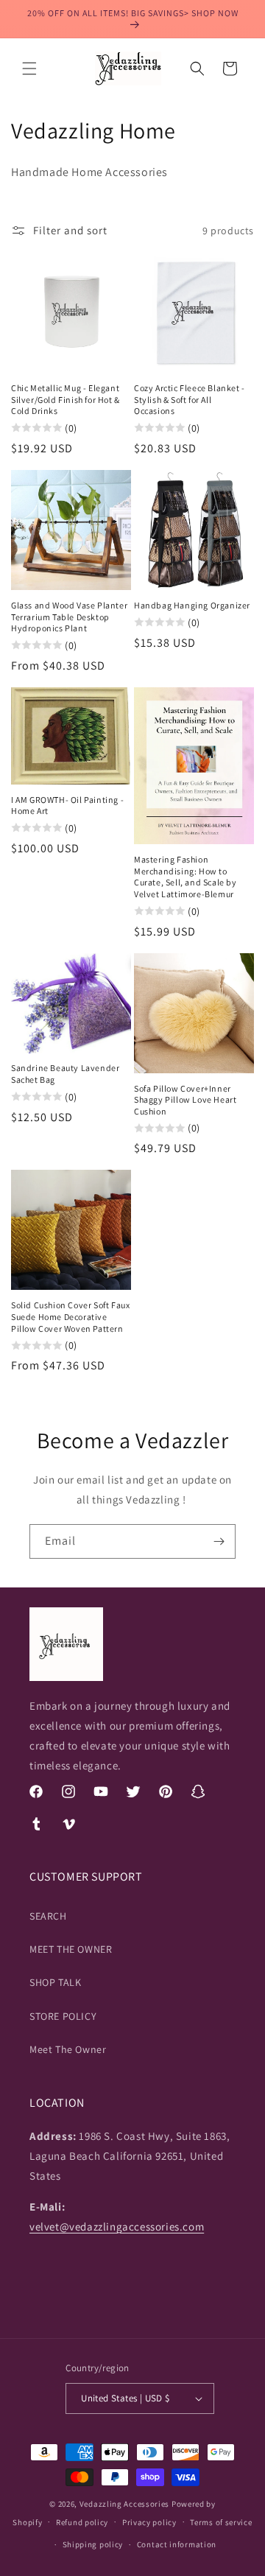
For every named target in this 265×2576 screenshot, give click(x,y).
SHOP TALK (55, 1982)
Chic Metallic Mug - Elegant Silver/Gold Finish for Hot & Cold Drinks (66, 399)
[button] (29, 69)
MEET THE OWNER (71, 1949)
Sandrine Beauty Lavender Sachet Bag (65, 1074)
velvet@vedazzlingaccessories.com (117, 2226)
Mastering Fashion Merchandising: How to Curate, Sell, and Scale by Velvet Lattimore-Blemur (185, 877)
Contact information (177, 2544)
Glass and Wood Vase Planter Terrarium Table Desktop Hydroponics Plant (69, 617)
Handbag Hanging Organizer (192, 605)
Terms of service (221, 2522)
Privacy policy (149, 2522)
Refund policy (82, 2522)
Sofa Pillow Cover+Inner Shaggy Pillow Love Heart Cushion (185, 1100)
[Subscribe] (219, 1541)
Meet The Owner (68, 2049)
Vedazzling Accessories (124, 2504)
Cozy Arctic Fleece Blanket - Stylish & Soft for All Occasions (190, 399)
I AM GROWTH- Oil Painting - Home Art (67, 806)
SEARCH (48, 1916)
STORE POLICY (63, 2016)
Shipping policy (93, 2544)
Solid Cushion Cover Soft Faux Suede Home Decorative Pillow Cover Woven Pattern (70, 1316)
